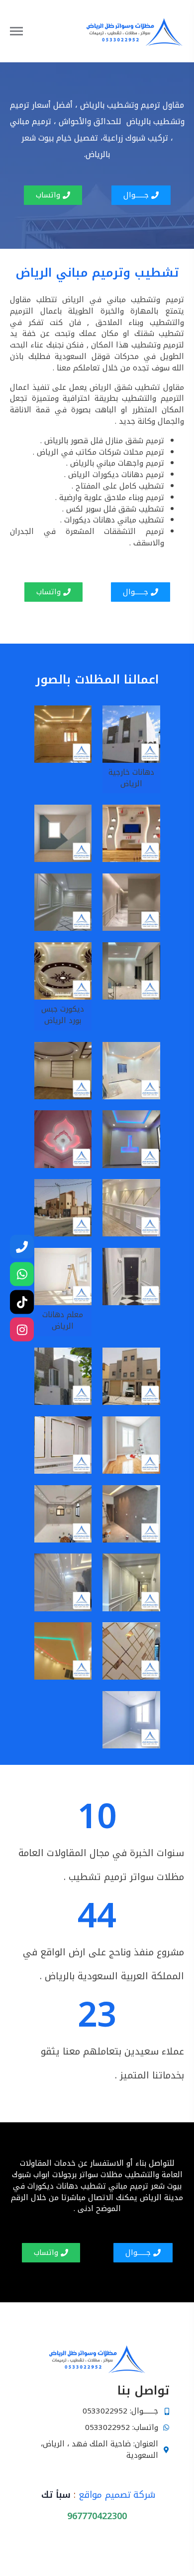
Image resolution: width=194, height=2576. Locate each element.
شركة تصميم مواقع (117, 2495)
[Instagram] (22, 1330)
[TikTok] (22, 1302)
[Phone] (22, 1246)
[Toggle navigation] (25, 31)
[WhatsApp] (22, 1274)
